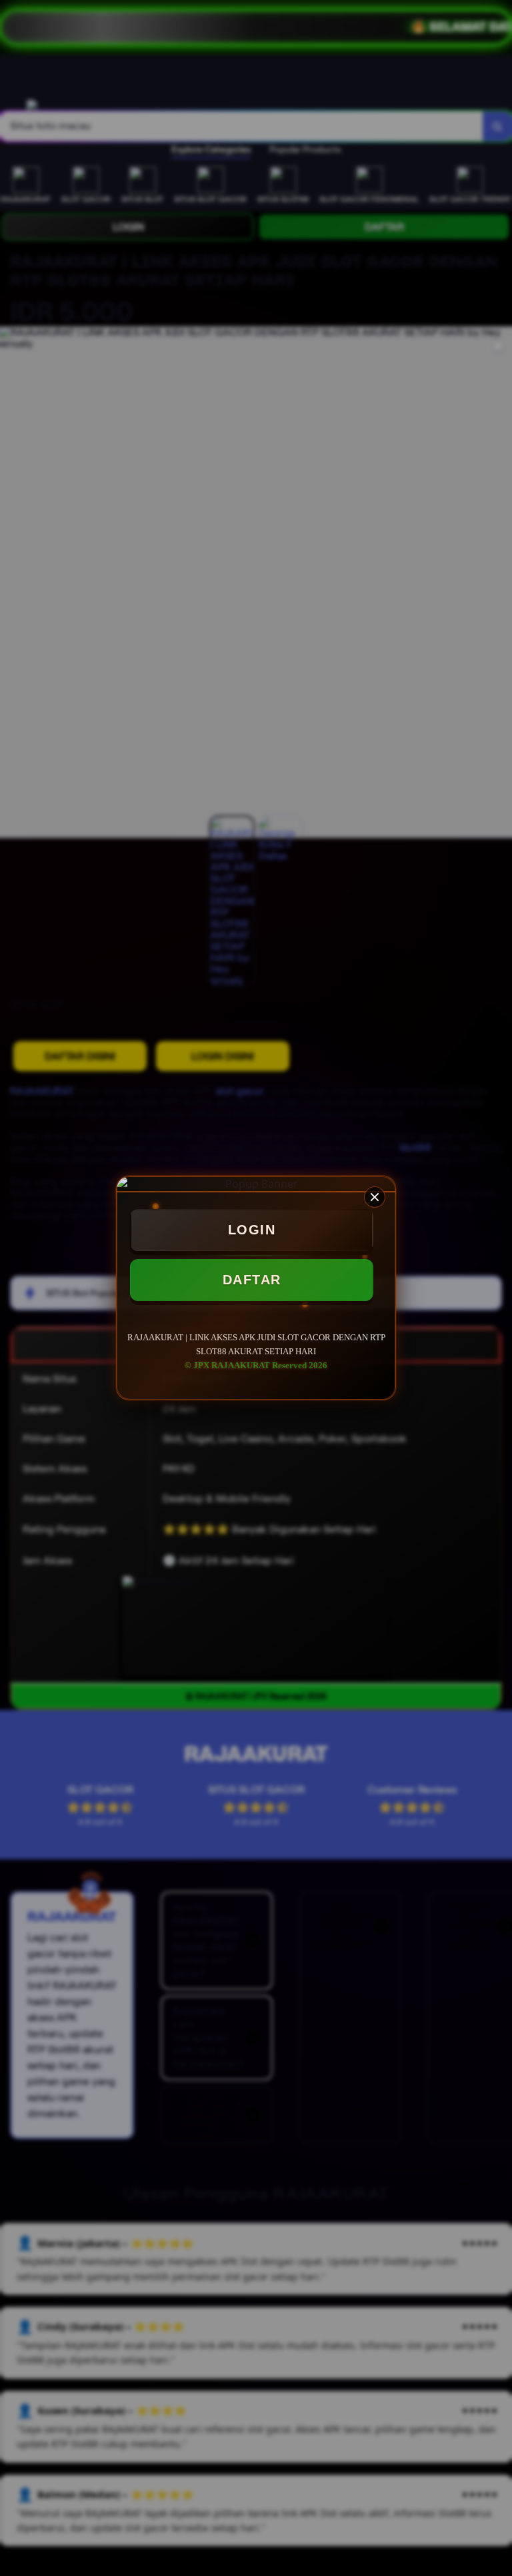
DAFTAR (252, 1280)
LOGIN (252, 1230)
